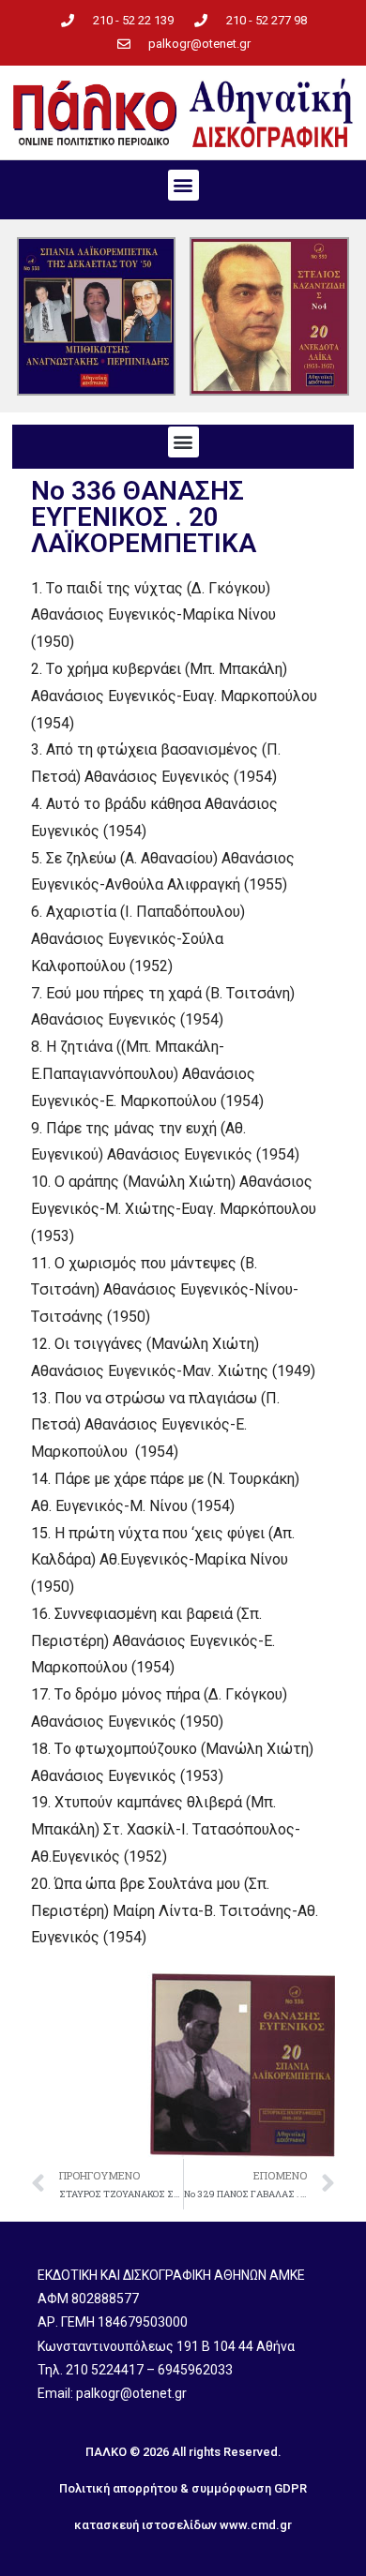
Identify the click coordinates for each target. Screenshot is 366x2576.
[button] (183, 185)
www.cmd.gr (256, 2525)
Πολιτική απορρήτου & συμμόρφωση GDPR (183, 2488)
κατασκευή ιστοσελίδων (145, 2525)
